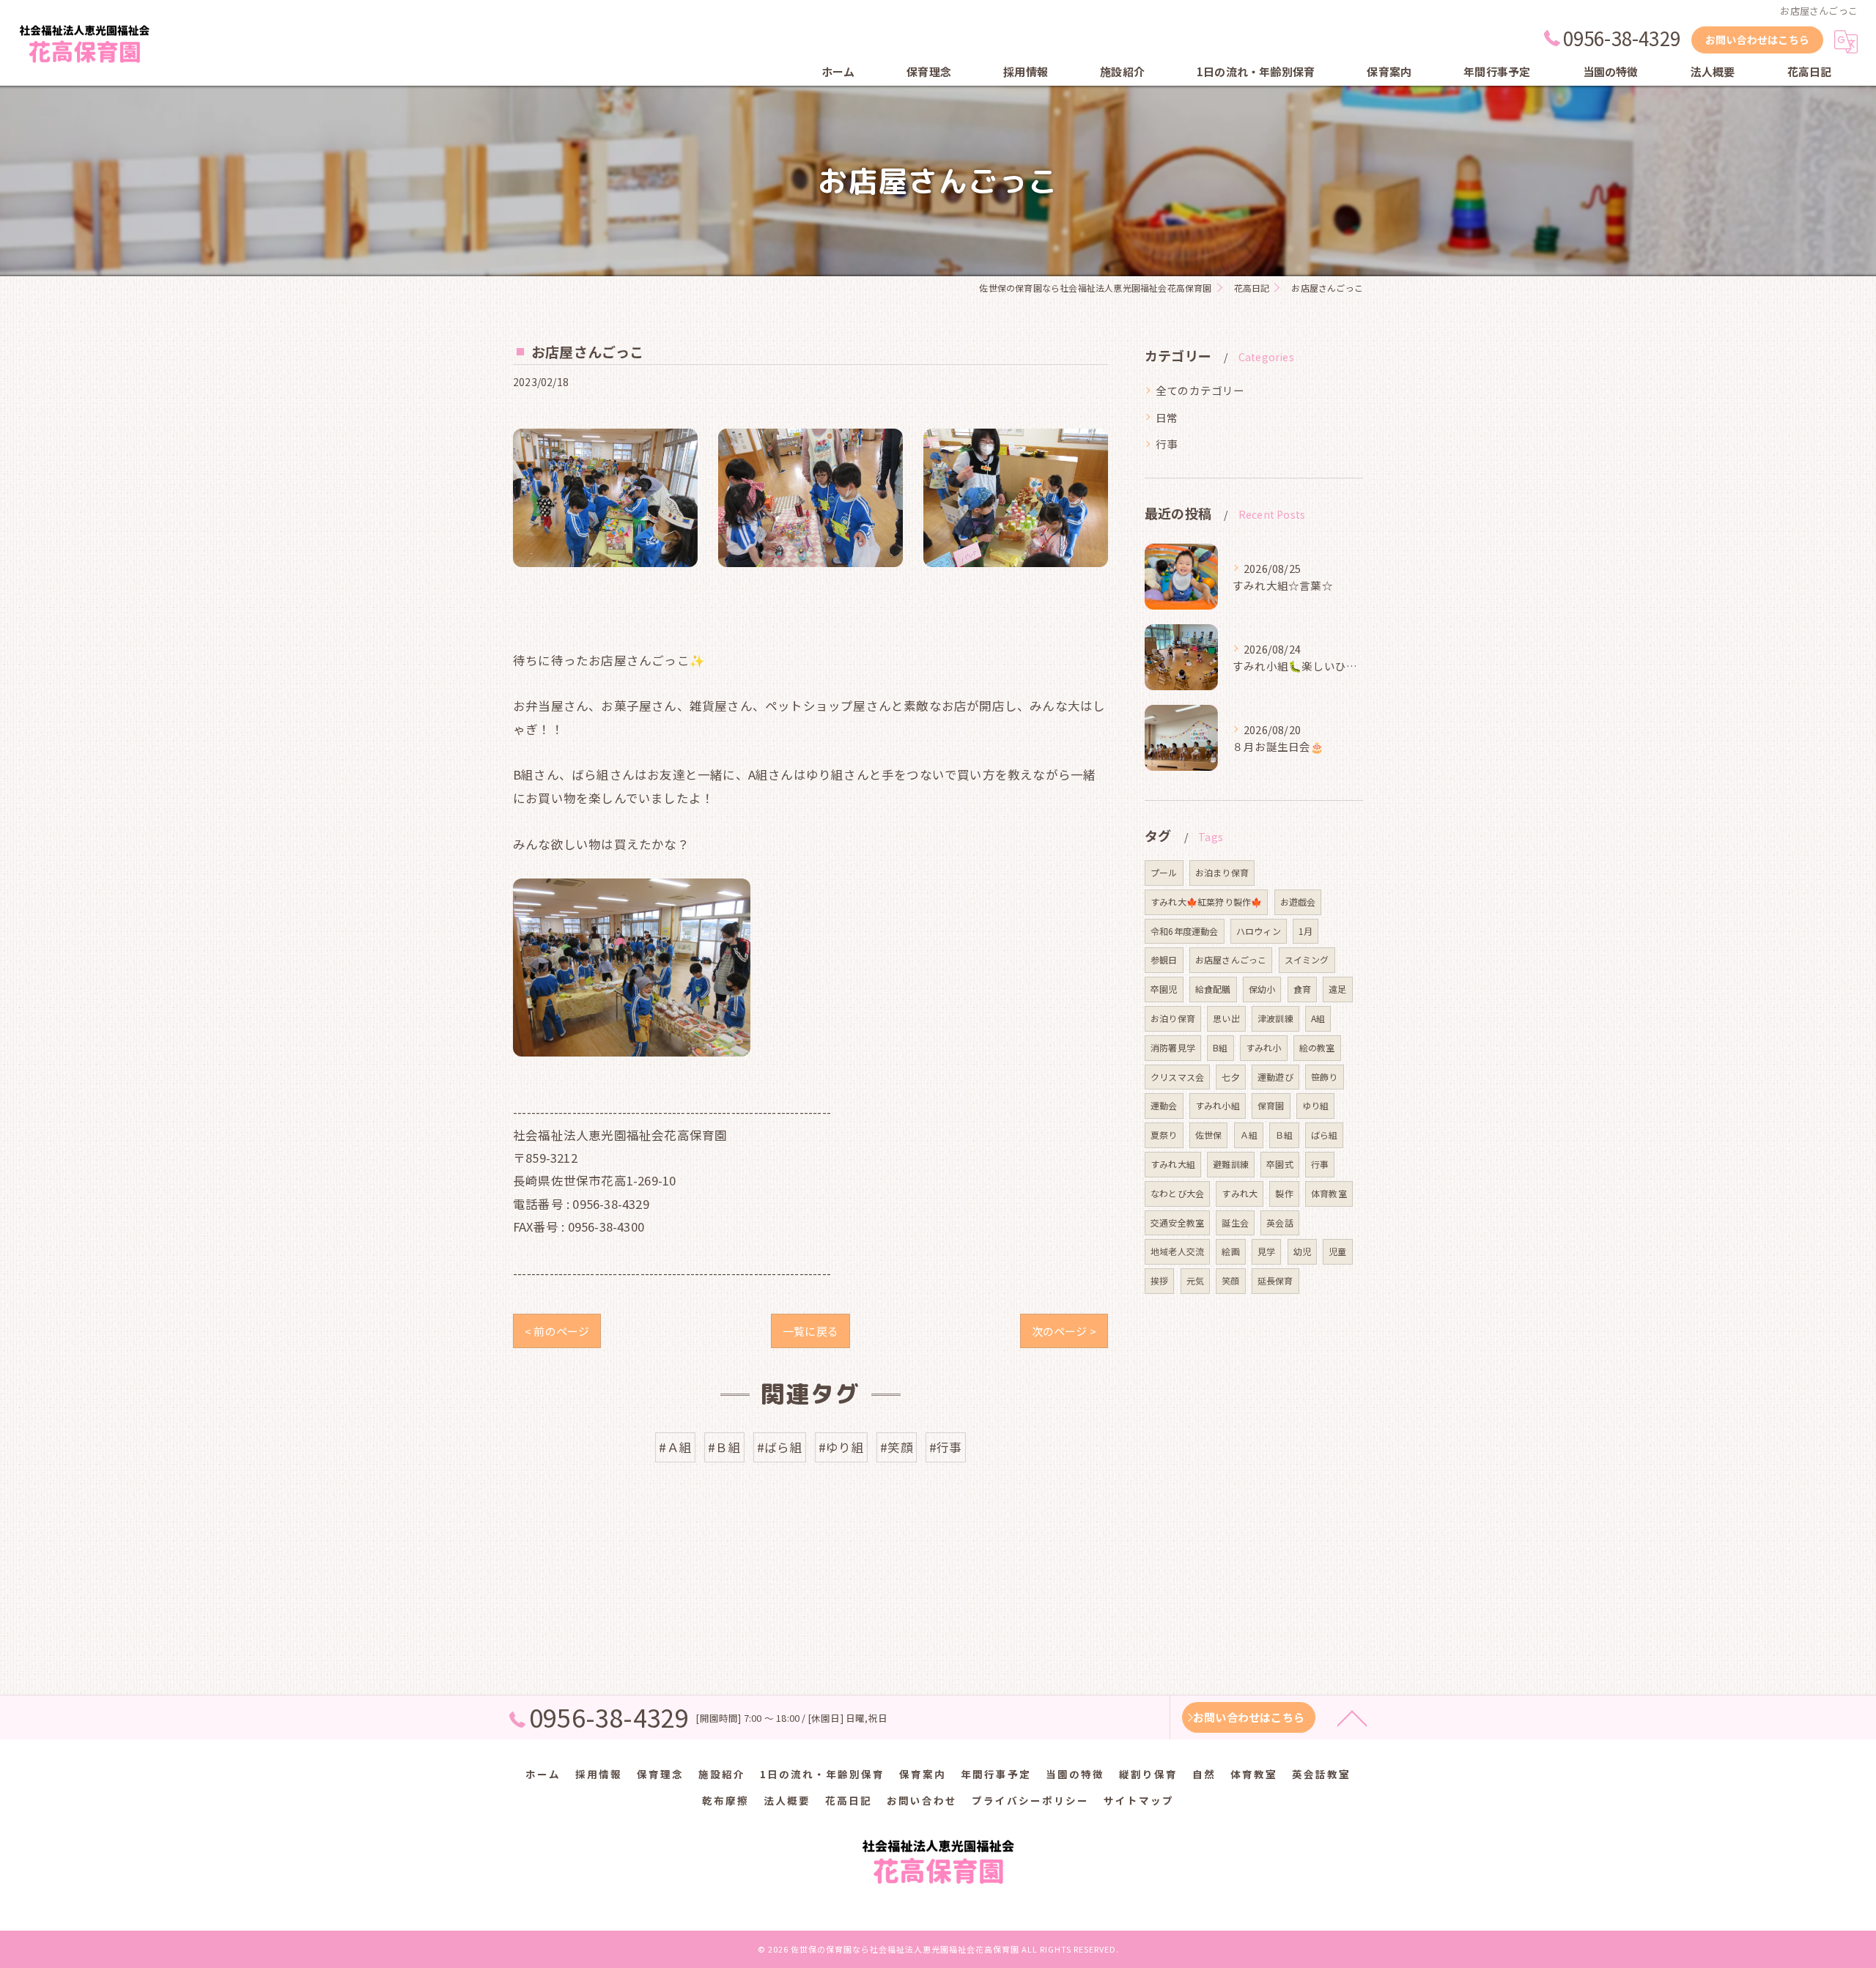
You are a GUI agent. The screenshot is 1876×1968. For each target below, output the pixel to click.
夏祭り (1164, 1135)
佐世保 (1209, 1135)
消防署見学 (1173, 1047)
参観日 (1164, 959)
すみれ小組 (1218, 1105)
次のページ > (1064, 1331)
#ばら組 (780, 1447)
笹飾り (1325, 1077)
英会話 (1280, 1222)
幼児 (1302, 1251)
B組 (1220, 1047)
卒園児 (1164, 989)
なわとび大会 (1177, 1193)
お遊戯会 (1298, 902)
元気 (1195, 1280)
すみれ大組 (1173, 1164)
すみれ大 (1240, 1193)
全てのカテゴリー (1200, 390)
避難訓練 (1231, 1164)
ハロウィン (1259, 931)
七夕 (1230, 1077)
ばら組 (1325, 1135)
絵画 (1230, 1251)
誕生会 (1235, 1222)
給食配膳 (1213, 989)
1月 (1306, 931)
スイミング (1307, 959)
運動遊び (1275, 1077)
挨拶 (1159, 1280)
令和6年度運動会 (1185, 931)
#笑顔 (897, 1447)
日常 (1167, 417)
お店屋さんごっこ (1231, 959)
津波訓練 (1275, 1018)
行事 (1167, 444)
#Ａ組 (675, 1447)
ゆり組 (1316, 1105)
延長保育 (1275, 1280)
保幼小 (1262, 989)
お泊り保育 (1173, 1018)
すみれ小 (1264, 1047)
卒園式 (1280, 1164)
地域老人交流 (1177, 1251)
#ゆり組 (841, 1447)
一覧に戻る (810, 1331)
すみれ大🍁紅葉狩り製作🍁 (1206, 902)
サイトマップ (1139, 1800)
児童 (1337, 1251)
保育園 (1271, 1105)
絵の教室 (1317, 1047)
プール (1164, 872)
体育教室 (1329, 1193)
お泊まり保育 (1222, 872)
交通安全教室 (1177, 1222)
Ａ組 (1249, 1135)
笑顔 (1230, 1280)
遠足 (1337, 989)
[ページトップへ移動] (1352, 1717)
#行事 (946, 1447)
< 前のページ (557, 1331)
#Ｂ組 (724, 1447)
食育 (1302, 989)
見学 (1266, 1251)
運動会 (1164, 1105)
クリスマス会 (1177, 1077)
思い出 (1226, 1018)
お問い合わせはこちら (1757, 40)
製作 (1284, 1193)
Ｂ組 (1284, 1135)
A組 (1318, 1018)
